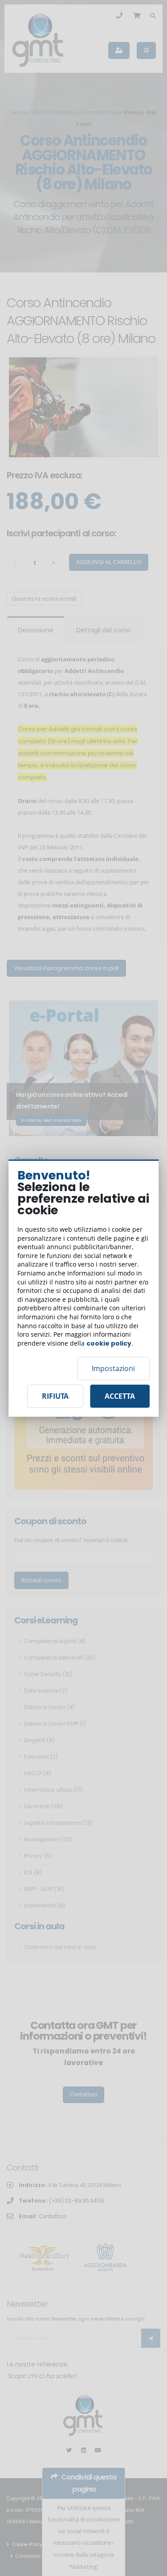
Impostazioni (113, 1368)
